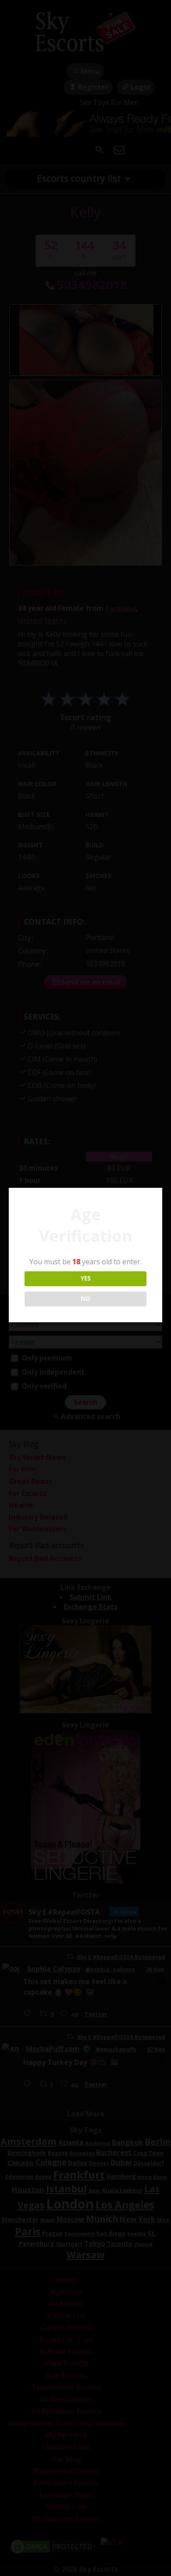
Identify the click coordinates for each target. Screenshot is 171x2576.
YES (86, 1278)
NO (85, 1299)
